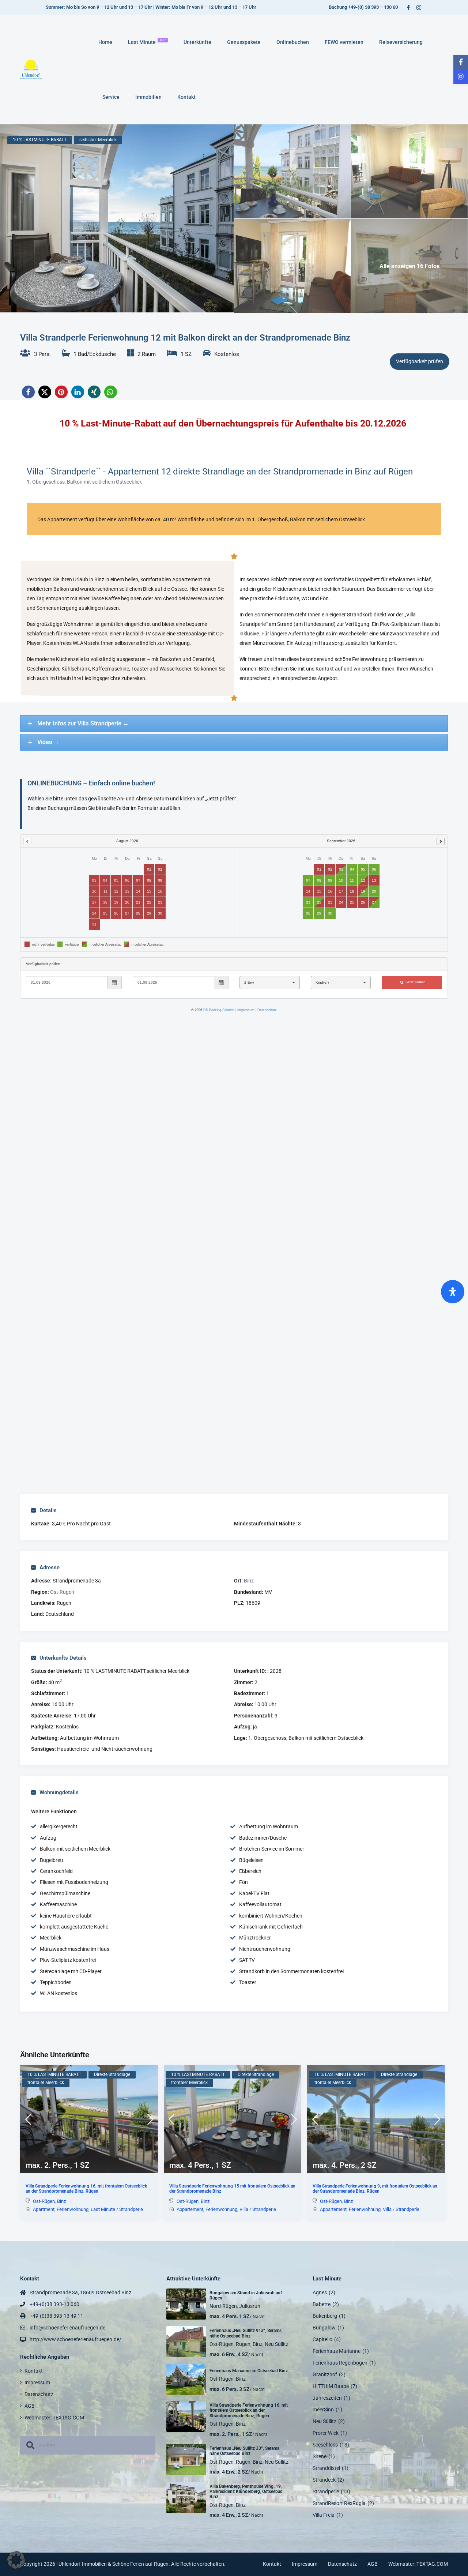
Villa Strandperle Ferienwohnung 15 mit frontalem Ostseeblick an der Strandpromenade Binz (232, 2189)
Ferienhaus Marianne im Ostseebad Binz (249, 2371)
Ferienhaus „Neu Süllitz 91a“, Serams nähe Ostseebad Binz (246, 2333)
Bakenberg (325, 2316)
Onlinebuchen (293, 42)
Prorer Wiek (326, 2433)
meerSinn (323, 2410)
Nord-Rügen (223, 2306)
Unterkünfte (197, 42)
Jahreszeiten (327, 2398)
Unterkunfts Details (63, 1658)
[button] (28, 392)
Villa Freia (324, 2515)
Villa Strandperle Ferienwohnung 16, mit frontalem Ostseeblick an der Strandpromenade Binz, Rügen (86, 2189)
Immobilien (148, 97)
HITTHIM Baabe (331, 2386)
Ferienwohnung (73, 2209)
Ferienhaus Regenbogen (340, 2363)
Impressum (37, 2382)
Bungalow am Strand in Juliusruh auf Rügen (246, 2295)
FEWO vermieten (344, 42)
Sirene (320, 2456)
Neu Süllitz (277, 2344)
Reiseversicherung (401, 42)
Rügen (243, 2344)
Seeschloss (325, 2445)
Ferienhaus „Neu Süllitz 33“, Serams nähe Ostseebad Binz (244, 2451)
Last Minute (147, 42)
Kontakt (186, 97)
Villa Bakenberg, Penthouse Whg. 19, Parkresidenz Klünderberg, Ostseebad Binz (246, 2492)
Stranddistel (326, 2468)
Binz (249, 1581)
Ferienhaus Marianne (337, 2351)
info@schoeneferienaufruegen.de (67, 2328)
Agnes (320, 2293)
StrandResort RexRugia (339, 2503)
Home (105, 42)
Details (48, 1510)
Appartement (190, 2209)
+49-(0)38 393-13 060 (54, 2304)
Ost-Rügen (62, 1592)
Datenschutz (39, 2394)
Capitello (322, 2339)
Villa (244, 2209)
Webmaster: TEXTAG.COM (54, 2418)
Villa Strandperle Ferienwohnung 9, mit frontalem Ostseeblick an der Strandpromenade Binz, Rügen (375, 2189)
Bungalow (324, 2328)
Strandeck (324, 2480)
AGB (30, 2406)
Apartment (44, 2209)
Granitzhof (325, 2374)
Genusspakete (244, 42)
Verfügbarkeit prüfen (420, 361)
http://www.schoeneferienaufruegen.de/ (76, 2339)
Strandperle (131, 2209)
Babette (322, 2304)
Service (111, 97)
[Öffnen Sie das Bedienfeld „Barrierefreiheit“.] (453, 1292)
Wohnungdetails (59, 1792)
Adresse (50, 1567)
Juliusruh (250, 2306)
